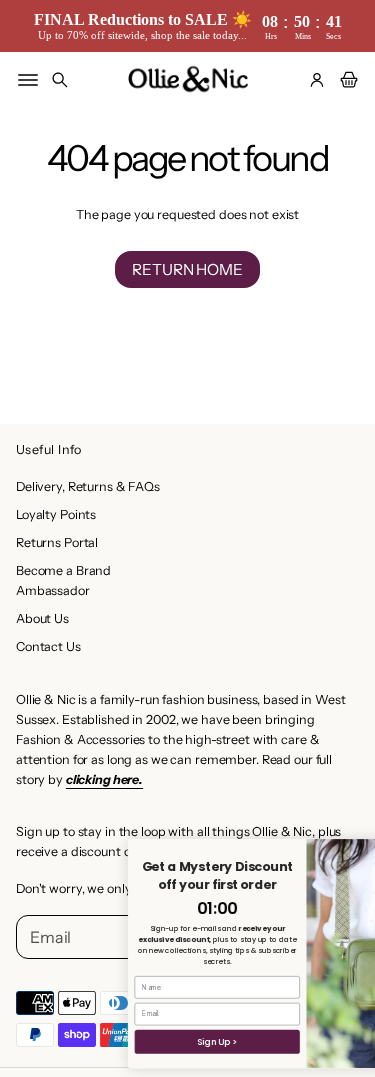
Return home (187, 269)
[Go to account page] (317, 80)
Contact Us (48, 646)
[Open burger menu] (28, 80)
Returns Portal (57, 542)
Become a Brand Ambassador (63, 580)
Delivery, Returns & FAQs (88, 486)
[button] (60, 80)
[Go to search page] (60, 80)
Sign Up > (178, 1041)
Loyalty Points (56, 514)
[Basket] (346, 80)
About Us (42, 618)
